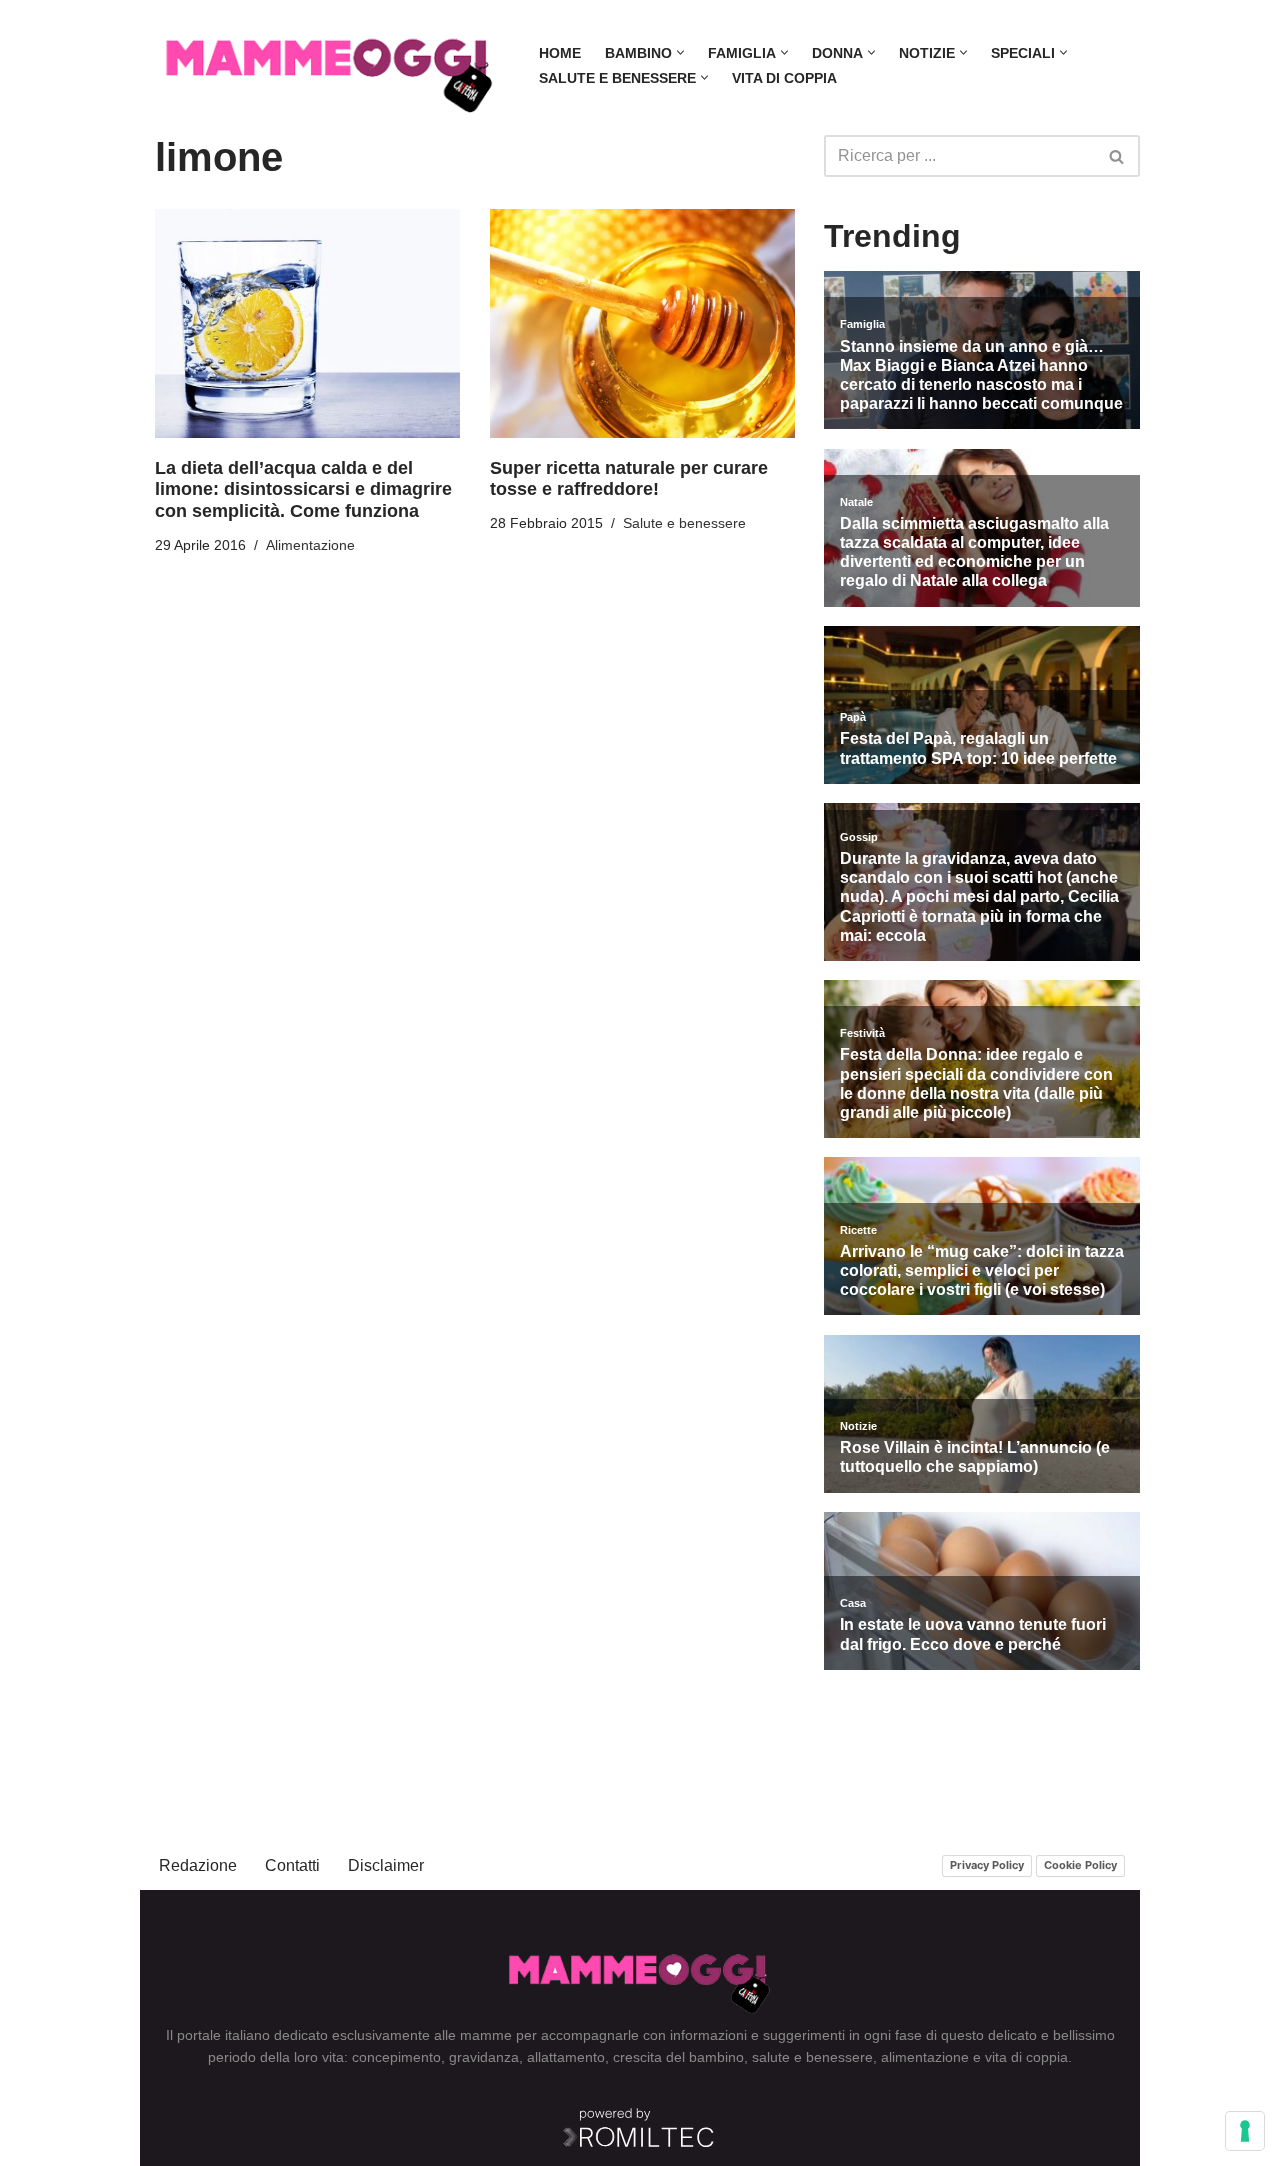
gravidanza (484, 2057)
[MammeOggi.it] (330, 65)
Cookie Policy (1080, 1865)
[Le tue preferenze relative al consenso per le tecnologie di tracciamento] (1245, 2131)
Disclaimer (386, 1865)
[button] (680, 52)
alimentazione (925, 2057)
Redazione (198, 1865)
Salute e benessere (684, 523)
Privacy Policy (987, 1865)
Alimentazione (310, 545)
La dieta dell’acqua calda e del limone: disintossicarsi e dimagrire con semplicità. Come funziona (303, 489)
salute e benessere (812, 2057)
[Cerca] (1117, 156)
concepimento (396, 2057)
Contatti (292, 1865)
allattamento (566, 2057)
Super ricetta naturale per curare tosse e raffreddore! (629, 479)
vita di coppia (1026, 2057)
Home (560, 53)
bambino (716, 2057)
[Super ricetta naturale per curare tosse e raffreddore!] (642, 323)
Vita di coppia (784, 78)
